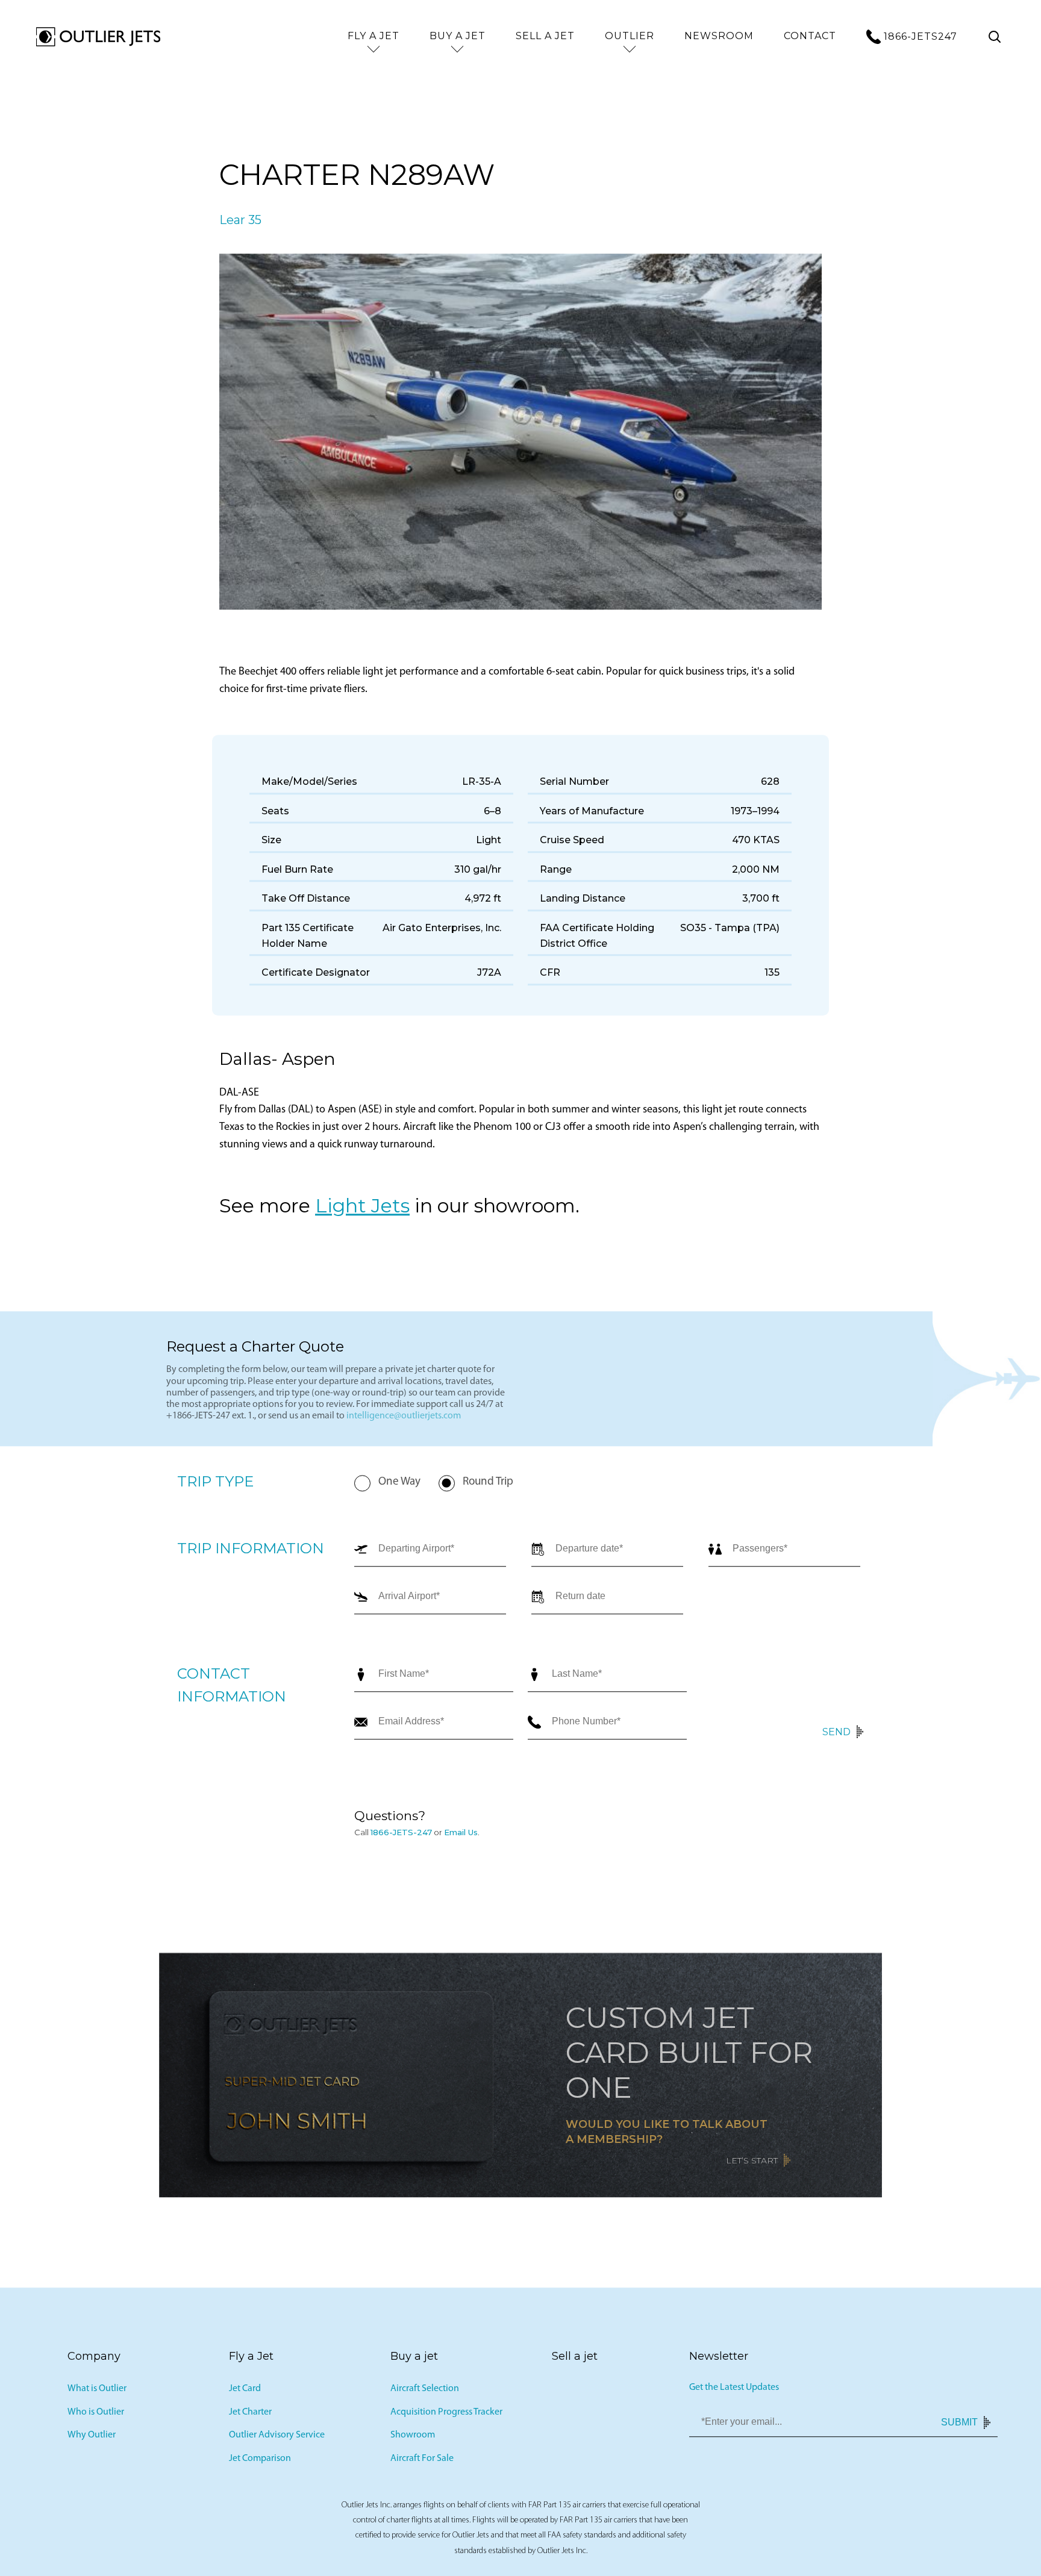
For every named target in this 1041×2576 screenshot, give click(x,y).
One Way (399, 1486)
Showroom (413, 2439)
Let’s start (752, 2163)
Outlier (630, 36)
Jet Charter (250, 2415)
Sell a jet (545, 36)
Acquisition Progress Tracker (446, 2415)
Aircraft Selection (425, 2392)
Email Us (461, 1835)
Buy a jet (458, 36)
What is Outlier (97, 2392)
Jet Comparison (260, 2462)
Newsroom (719, 36)
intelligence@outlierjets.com (404, 1420)
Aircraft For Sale (422, 2462)
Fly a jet (374, 36)
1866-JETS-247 (401, 1835)
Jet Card (245, 2392)
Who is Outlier (96, 2415)
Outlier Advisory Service (277, 2439)
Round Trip (488, 1486)
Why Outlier (92, 2439)
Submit (959, 2425)
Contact (810, 36)
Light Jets (362, 1208)
